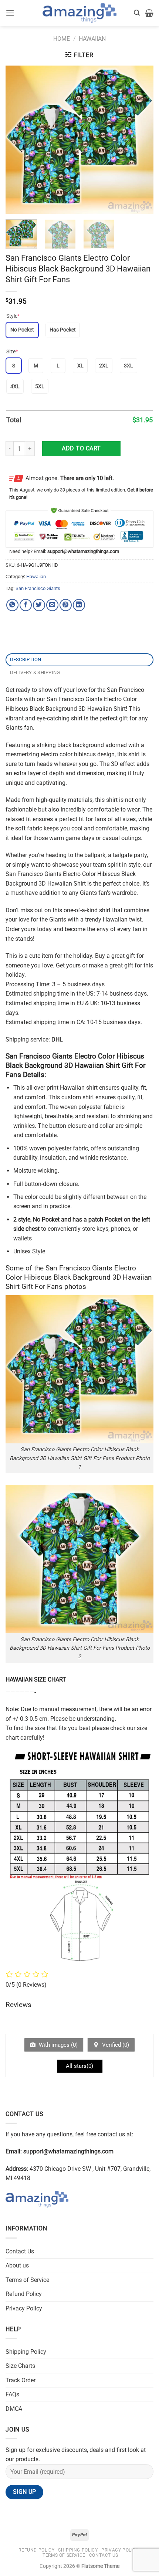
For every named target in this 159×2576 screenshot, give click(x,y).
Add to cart (81, 448)
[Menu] (10, 13)
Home (62, 39)
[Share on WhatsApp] (12, 605)
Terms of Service (27, 2280)
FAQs (12, 2394)
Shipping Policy (26, 2352)
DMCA (14, 2409)
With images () (57, 2045)
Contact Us (20, 2251)
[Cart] (149, 13)
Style (13, 316)
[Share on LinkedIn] (79, 605)
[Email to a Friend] (52, 605)
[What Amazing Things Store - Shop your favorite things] (79, 13)
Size (12, 351)
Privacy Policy (24, 2308)
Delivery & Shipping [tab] (35, 672)
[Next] (141, 140)
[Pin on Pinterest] (66, 605)
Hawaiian (92, 39)
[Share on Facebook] (26, 605)
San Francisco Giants (38, 588)
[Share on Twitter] (39, 605)
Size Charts (20, 2366)
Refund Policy (24, 2294)
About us (17, 2265)
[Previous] (18, 140)
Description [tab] (26, 659)
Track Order (21, 2380)
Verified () (115, 2045)
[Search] (137, 13)
